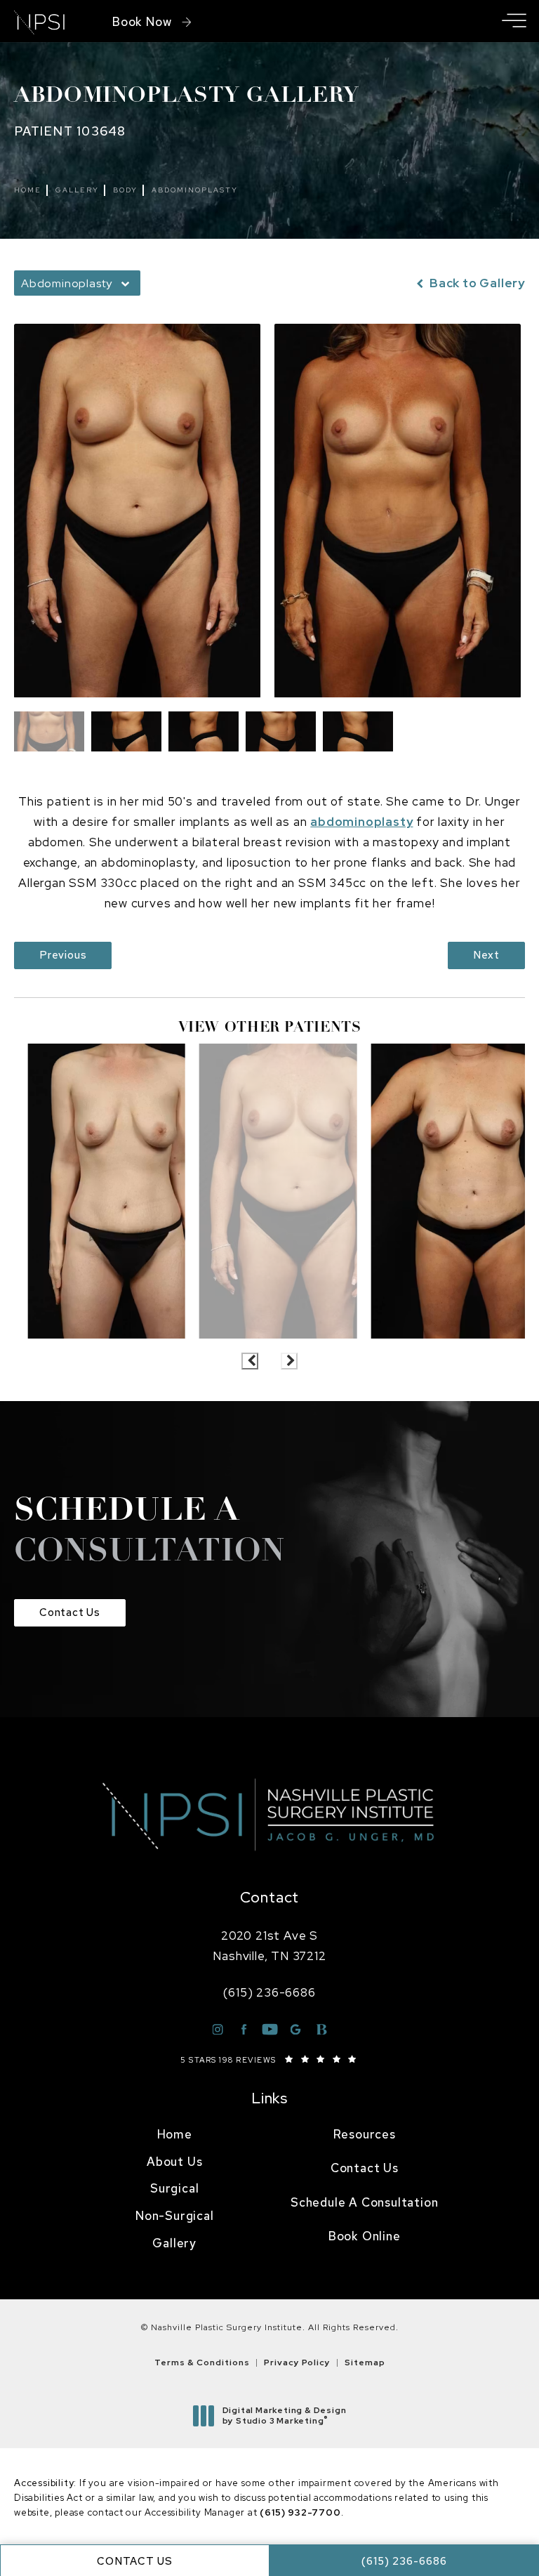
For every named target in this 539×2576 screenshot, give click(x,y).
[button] (514, 21)
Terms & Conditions (202, 2363)
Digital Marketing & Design (284, 2416)
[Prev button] (250, 1361)
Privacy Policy (297, 2363)
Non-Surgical (175, 2216)
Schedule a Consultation (364, 2202)
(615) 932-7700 (300, 2512)
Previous (63, 955)
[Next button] (289, 1361)
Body (125, 190)
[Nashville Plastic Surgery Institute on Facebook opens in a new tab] (244, 2029)
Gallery (77, 190)
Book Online (365, 2236)
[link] (269, 1993)
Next (486, 955)
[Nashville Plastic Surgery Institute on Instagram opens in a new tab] (218, 2029)
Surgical (174, 2188)
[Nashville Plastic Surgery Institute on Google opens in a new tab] (296, 2029)
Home (28, 190)
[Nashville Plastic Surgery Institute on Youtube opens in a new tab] (270, 2029)
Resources (365, 2134)
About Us (174, 2162)
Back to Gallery (476, 283)
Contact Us (70, 1612)
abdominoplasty (361, 822)
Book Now (142, 22)
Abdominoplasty (195, 190)
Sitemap (365, 2363)
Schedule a (149, 1532)
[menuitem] (175, 2135)
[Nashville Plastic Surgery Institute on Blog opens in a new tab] (322, 2029)
